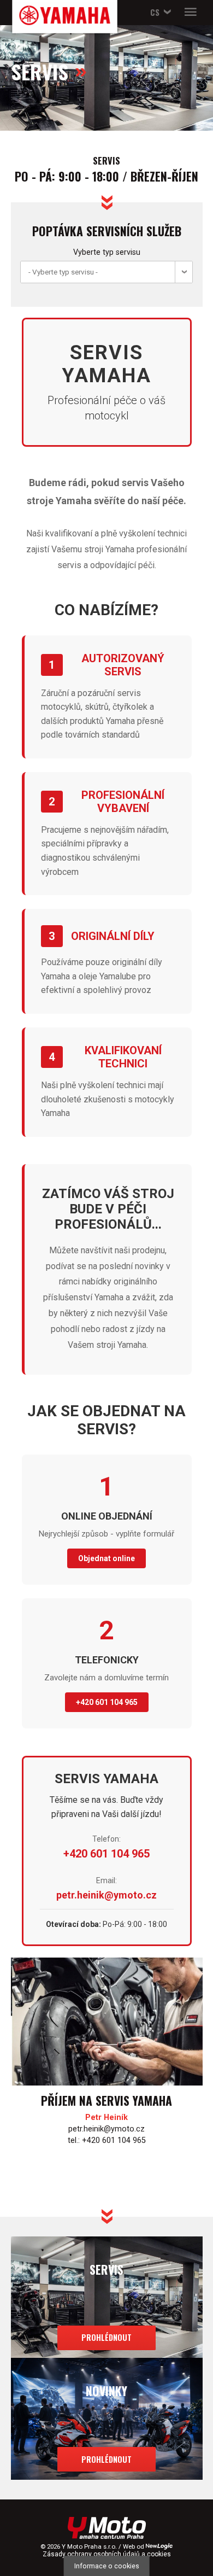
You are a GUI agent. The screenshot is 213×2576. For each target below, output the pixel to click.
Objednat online (106, 1558)
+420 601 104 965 (107, 1702)
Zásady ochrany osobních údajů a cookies (107, 2554)
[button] (159, 12)
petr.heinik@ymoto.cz (106, 1895)
